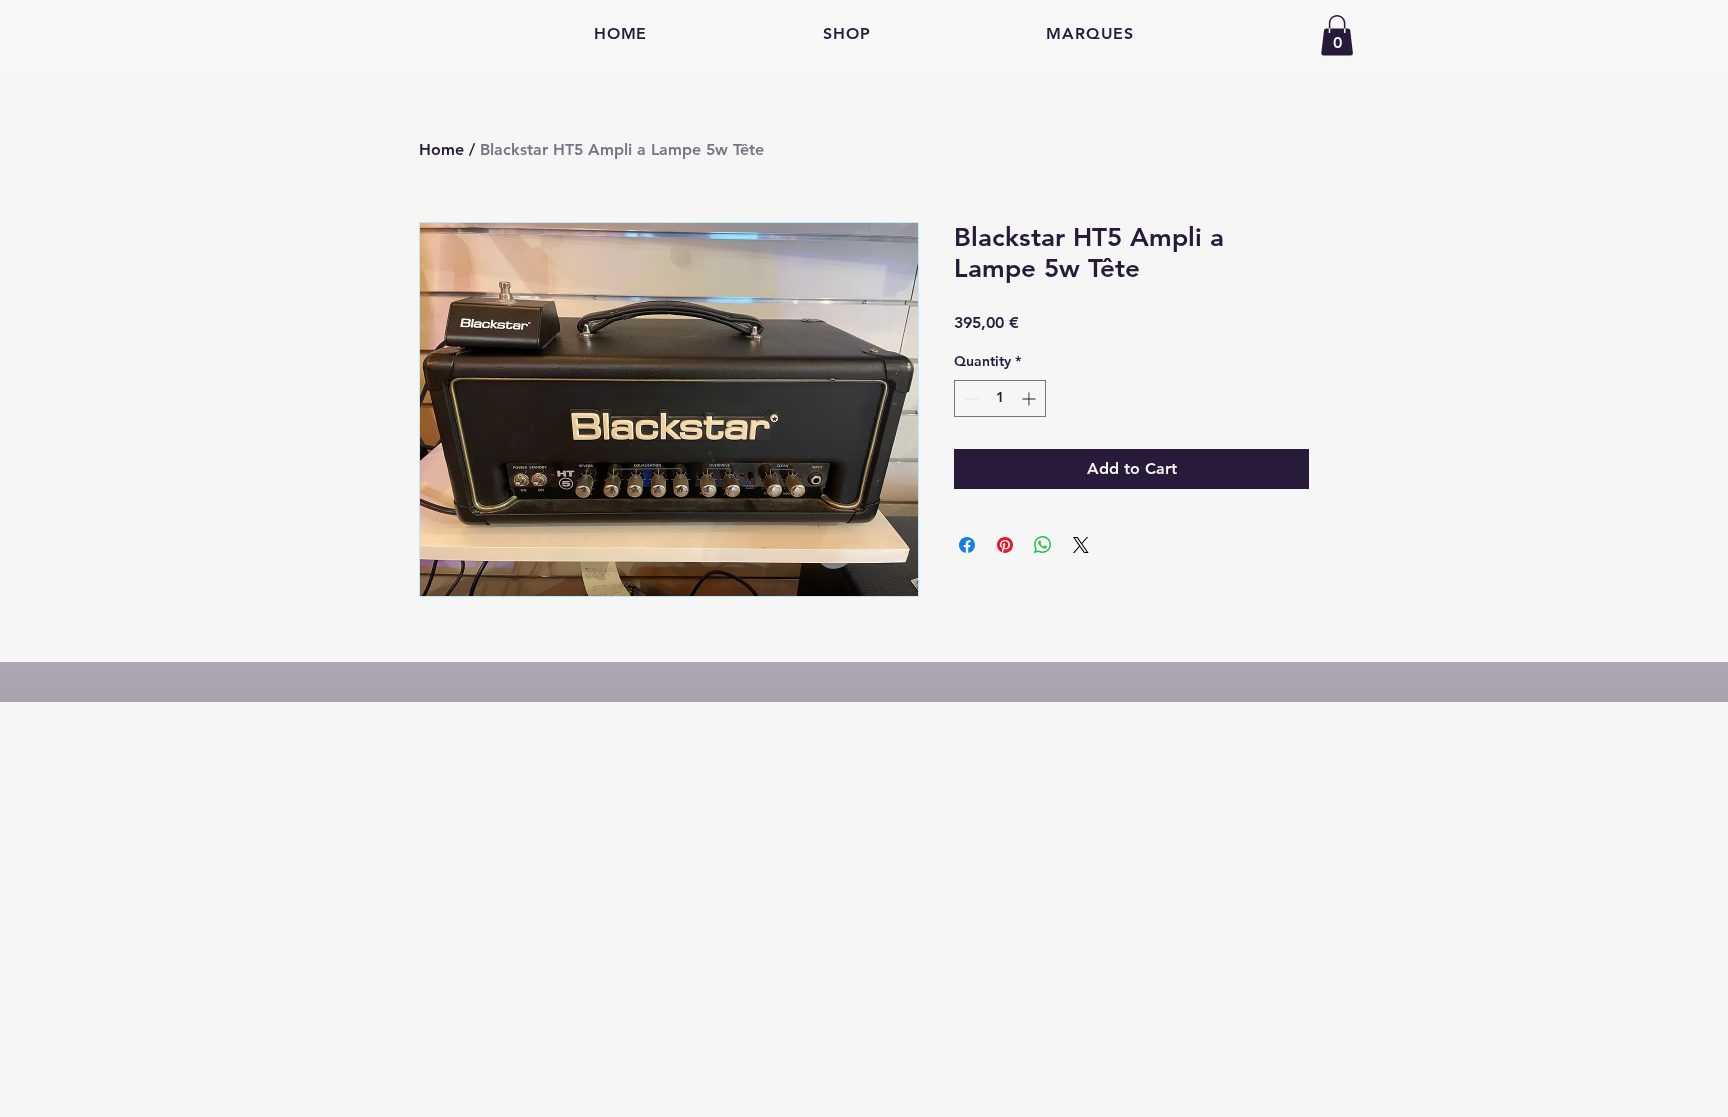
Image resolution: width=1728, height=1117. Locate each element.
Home (441, 149)
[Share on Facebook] (967, 545)
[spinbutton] (1000, 398)
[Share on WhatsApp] (1043, 545)
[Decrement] (969, 398)
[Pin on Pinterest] (1005, 545)
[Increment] (1030, 398)
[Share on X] (1081, 545)
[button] (1337, 35)
